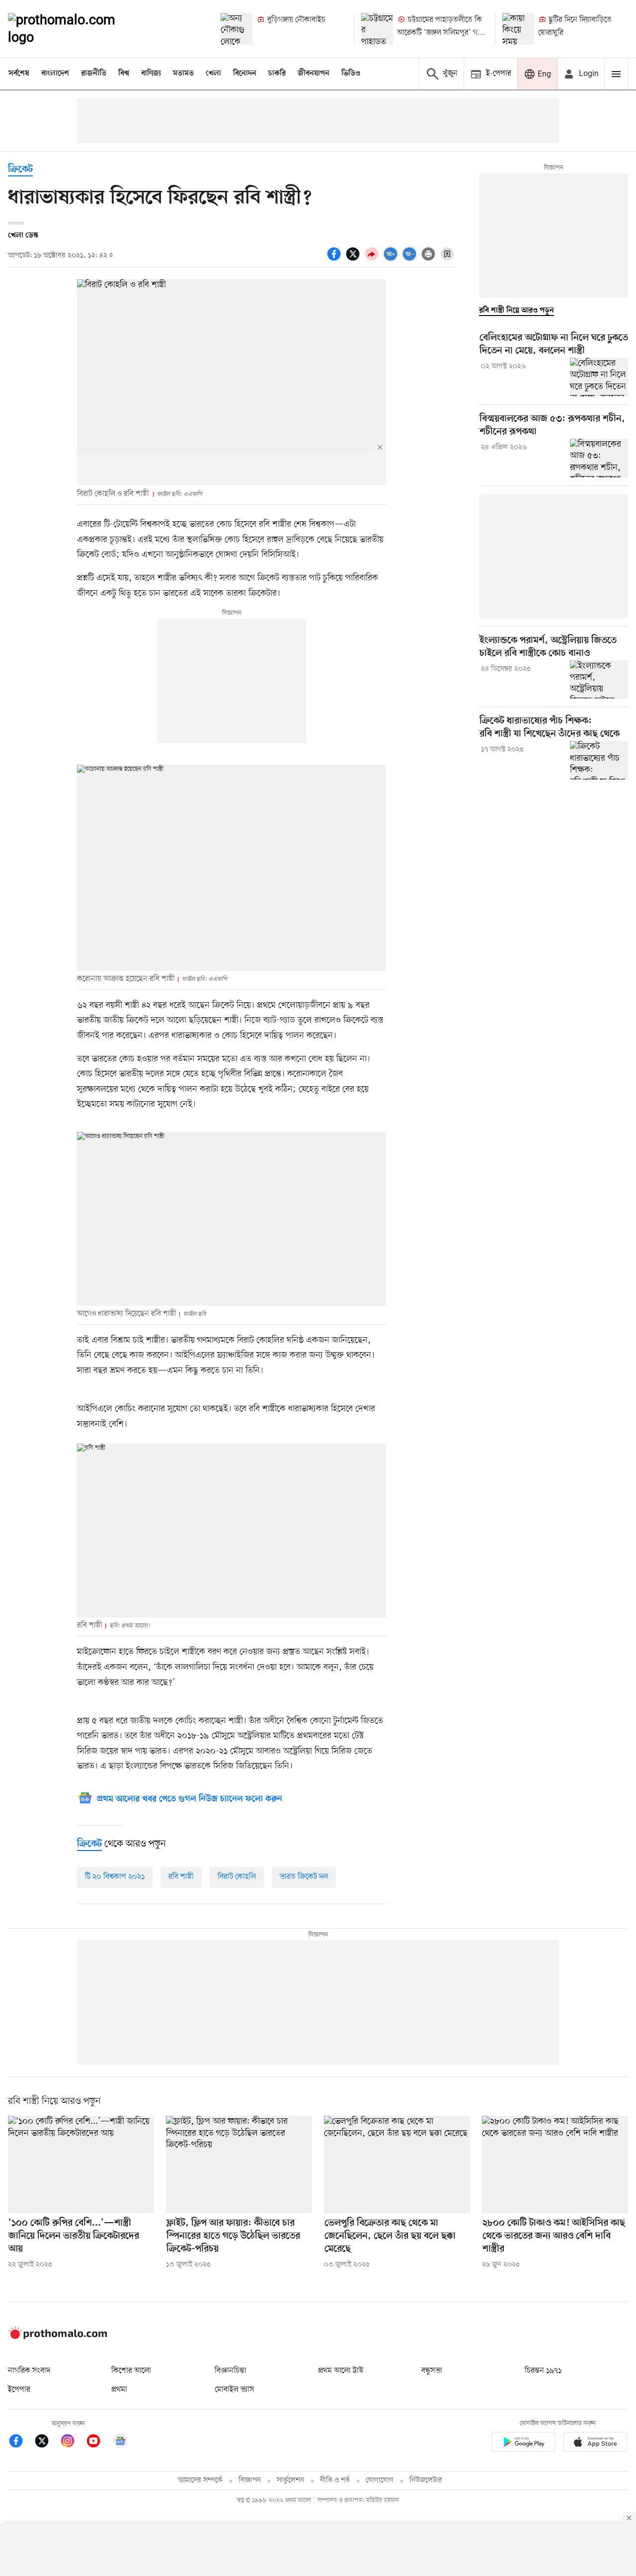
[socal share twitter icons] (354, 259)
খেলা (213, 74)
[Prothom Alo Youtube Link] (98, 2443)
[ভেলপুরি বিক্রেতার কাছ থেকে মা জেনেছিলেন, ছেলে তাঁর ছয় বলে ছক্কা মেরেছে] (397, 2165)
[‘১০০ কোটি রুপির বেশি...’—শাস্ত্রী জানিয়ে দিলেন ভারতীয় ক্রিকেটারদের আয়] (81, 2165)
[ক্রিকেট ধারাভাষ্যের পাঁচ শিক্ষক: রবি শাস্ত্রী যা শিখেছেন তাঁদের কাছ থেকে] (599, 760)
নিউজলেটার (426, 2480)
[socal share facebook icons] (335, 259)
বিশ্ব (124, 74)
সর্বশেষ (19, 74)
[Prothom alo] (75, 29)
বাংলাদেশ (55, 74)
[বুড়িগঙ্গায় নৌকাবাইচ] (237, 29)
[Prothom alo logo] (58, 2337)
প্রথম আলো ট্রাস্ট (341, 2371)
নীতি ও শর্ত (335, 2480)
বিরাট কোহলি (237, 1877)
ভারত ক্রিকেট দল (304, 1877)
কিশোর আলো (131, 2371)
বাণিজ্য (151, 74)
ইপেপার (19, 2390)
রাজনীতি (94, 74)
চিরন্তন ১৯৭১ (543, 2371)
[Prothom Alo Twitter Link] (47, 2443)
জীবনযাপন (314, 74)
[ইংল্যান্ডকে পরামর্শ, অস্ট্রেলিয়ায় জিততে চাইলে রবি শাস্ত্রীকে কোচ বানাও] (599, 680)
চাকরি (277, 74)
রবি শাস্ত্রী (181, 1877)
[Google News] (120, 2443)
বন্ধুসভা (432, 2371)
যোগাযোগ (380, 2480)
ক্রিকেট (20, 170)
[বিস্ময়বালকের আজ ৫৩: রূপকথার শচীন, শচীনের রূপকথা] (599, 458)
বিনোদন (245, 74)
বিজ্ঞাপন (250, 2480)
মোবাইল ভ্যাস (235, 2390)
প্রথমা (119, 2390)
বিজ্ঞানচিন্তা (231, 2371)
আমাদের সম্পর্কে (200, 2480)
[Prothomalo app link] (524, 2444)
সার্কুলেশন (290, 2480)
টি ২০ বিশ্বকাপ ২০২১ (115, 1877)
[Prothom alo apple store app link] (595, 2444)
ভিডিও (351, 74)
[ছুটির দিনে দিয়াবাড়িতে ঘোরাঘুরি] (518, 29)
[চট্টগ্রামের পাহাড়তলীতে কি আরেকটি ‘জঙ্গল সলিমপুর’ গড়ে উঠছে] (377, 29)
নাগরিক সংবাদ (29, 2371)
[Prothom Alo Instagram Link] (73, 2443)
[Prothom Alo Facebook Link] (21, 2443)
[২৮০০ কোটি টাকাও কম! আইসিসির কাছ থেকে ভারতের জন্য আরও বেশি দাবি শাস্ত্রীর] (555, 2165)
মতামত (183, 74)
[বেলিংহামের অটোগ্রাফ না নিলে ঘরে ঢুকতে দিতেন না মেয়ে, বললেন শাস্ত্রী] (599, 377)
